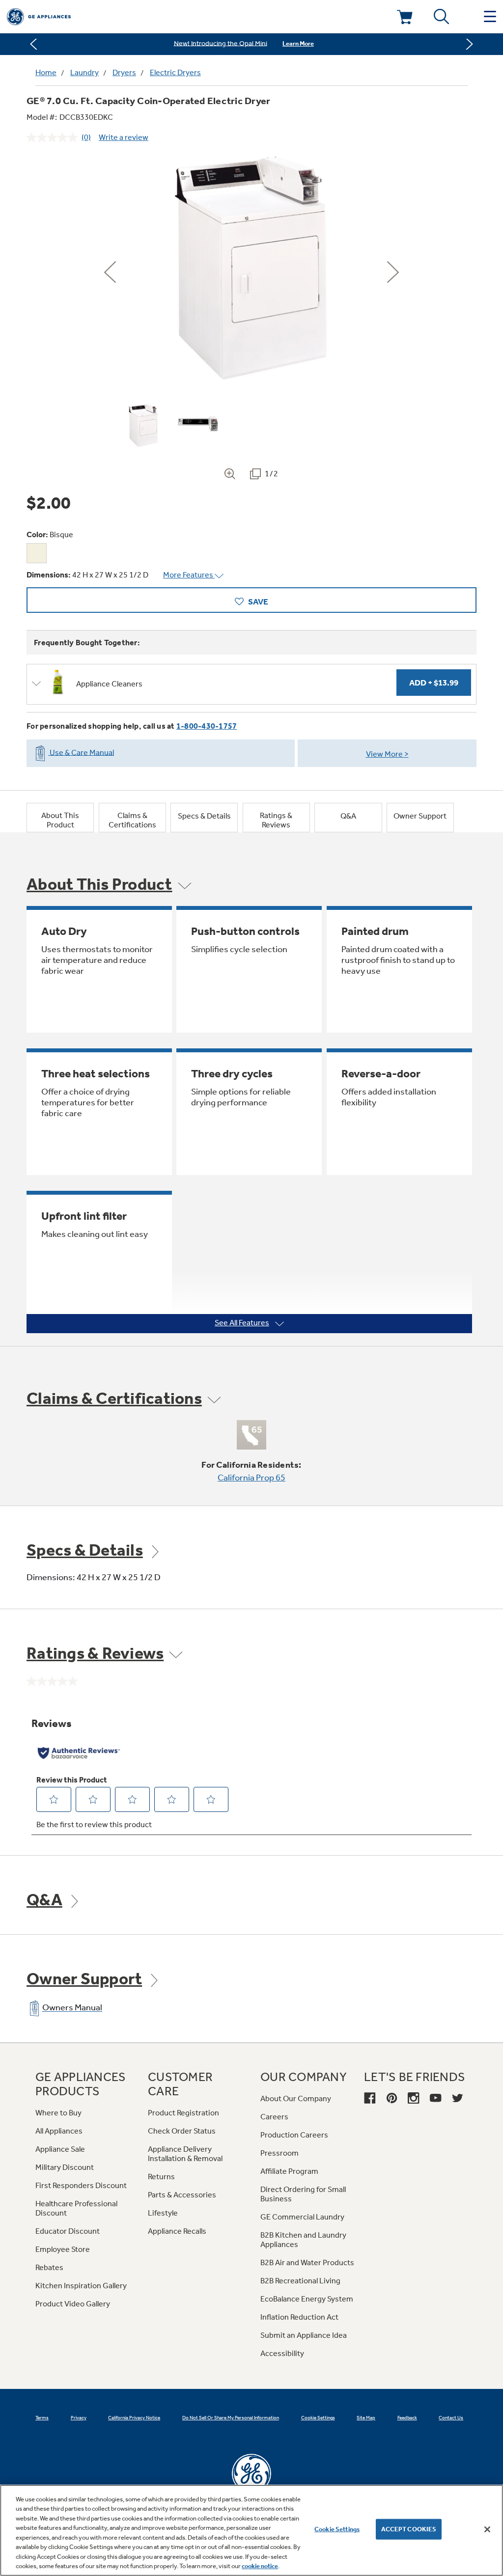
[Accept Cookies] (487, 2529)
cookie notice (260, 2566)
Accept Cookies (409, 2529)
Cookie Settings (337, 2529)
